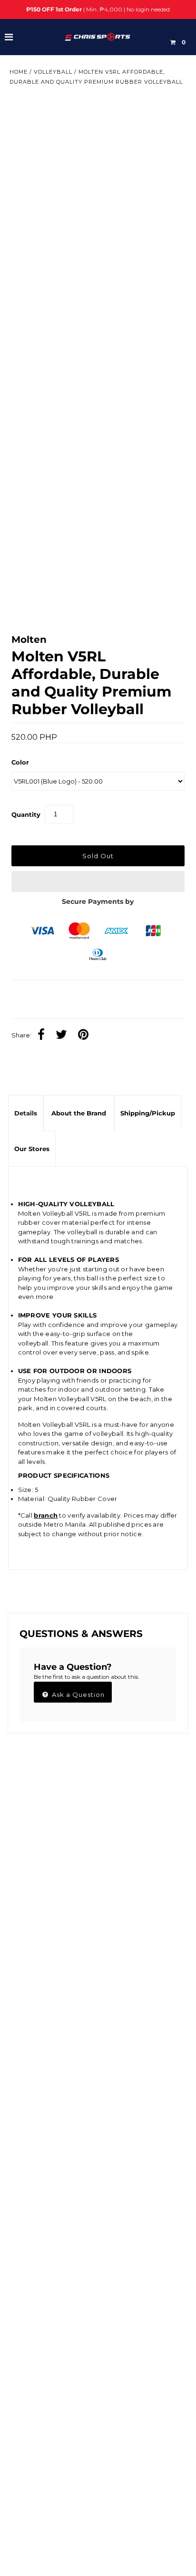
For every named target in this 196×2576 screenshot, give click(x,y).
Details (26, 1113)
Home (19, 72)
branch (46, 1515)
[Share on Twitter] (64, 1036)
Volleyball (53, 72)
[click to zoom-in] (169, 112)
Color (20, 762)
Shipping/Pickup (148, 1113)
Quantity (26, 814)
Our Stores (32, 1149)
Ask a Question (77, 1695)
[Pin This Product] (86, 1036)
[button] (98, 881)
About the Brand (79, 1113)
